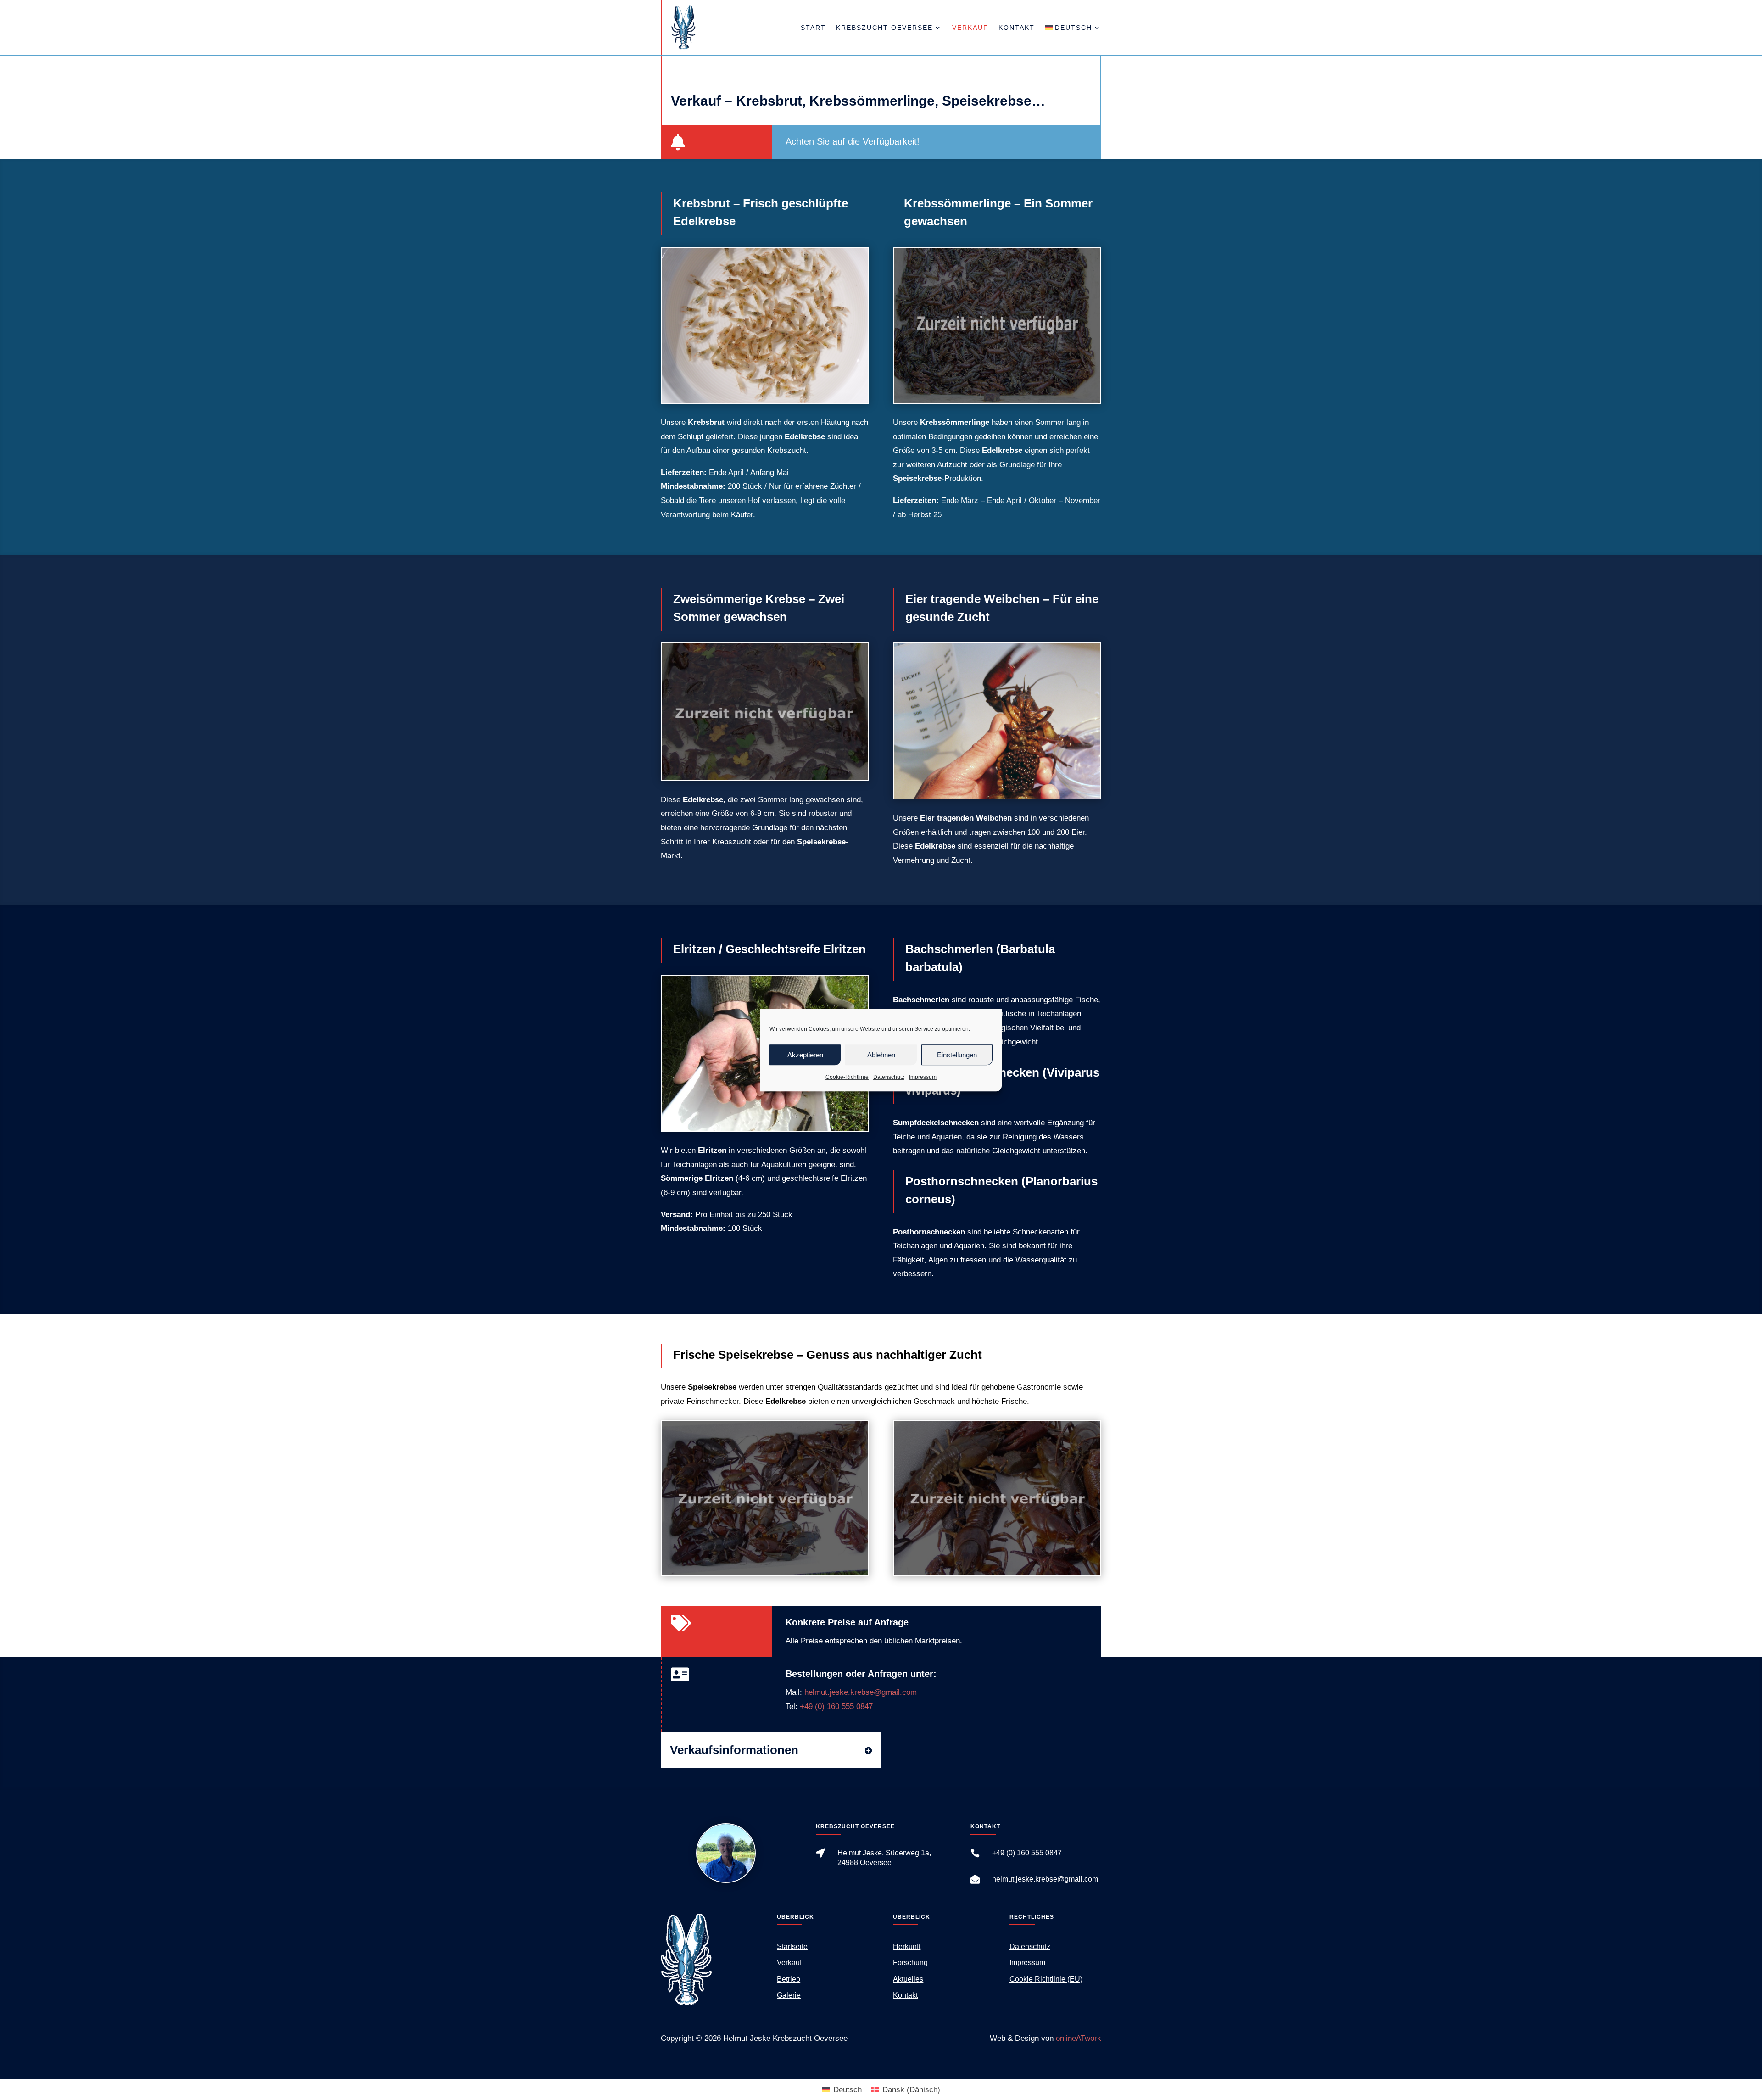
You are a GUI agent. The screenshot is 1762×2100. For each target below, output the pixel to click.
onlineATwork (1079, 2038)
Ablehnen (881, 1055)
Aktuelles (908, 1979)
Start (813, 28)
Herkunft (907, 1946)
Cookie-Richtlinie (847, 1077)
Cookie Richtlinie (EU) (1046, 1979)
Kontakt (1017, 28)
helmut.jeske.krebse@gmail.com (861, 1692)
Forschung (910, 1963)
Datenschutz (889, 1077)
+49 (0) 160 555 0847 (836, 1706)
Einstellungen (957, 1055)
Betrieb (789, 1979)
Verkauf (970, 28)
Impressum (923, 1077)
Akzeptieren (805, 1055)
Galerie (789, 1995)
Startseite (792, 1946)
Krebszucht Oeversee (884, 28)
